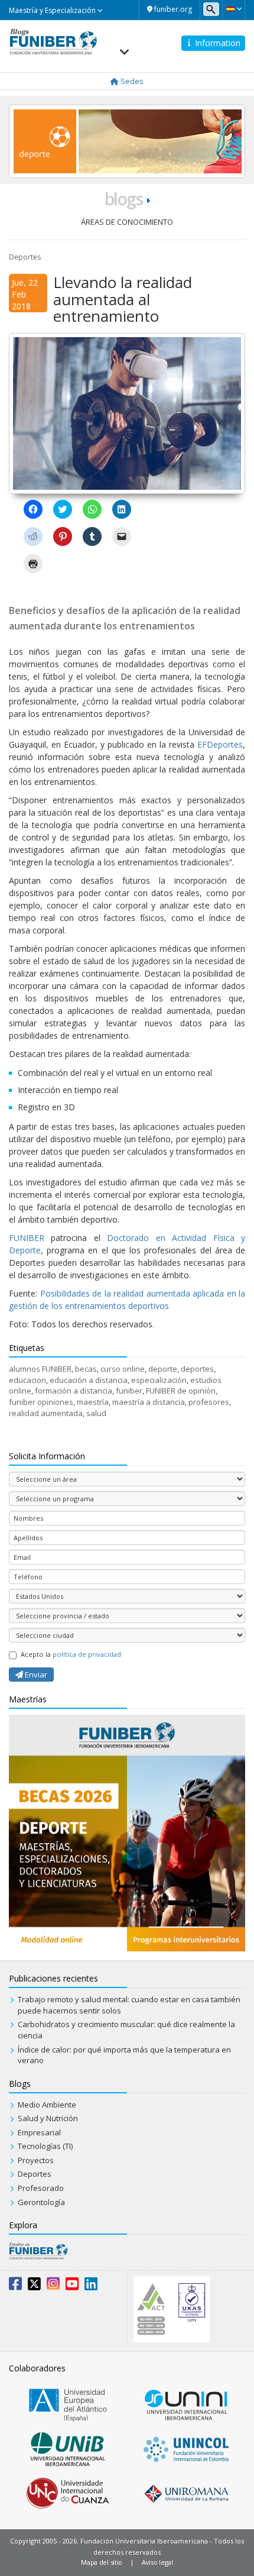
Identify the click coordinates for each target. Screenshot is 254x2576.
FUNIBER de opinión (181, 1391)
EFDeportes (220, 744)
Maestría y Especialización (53, 10)
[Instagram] (53, 2286)
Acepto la (71, 1654)
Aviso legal (157, 2562)
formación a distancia (74, 1391)
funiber (129, 1391)
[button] (234, 9)
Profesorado (41, 2188)
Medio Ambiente (47, 2105)
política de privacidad (87, 1654)
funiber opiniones (41, 1402)
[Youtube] (72, 2286)
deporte (163, 1369)
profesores (209, 1402)
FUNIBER (27, 1238)
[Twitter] (34, 2286)
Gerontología (41, 2202)
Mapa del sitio (102, 2562)
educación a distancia (89, 1380)
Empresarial (39, 2132)
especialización (159, 1380)
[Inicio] (53, 41)
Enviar (35, 1675)
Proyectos (36, 2160)
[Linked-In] (91, 2286)
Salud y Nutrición (48, 2118)
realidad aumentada (46, 1413)
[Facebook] (15, 2286)
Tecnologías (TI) (45, 2146)
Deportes (25, 257)
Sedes (131, 81)
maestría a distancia (149, 1402)
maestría (93, 1402)
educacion (27, 1380)
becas (86, 1369)
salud (96, 1413)
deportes (197, 1369)
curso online (123, 1369)
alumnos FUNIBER (40, 1369)
